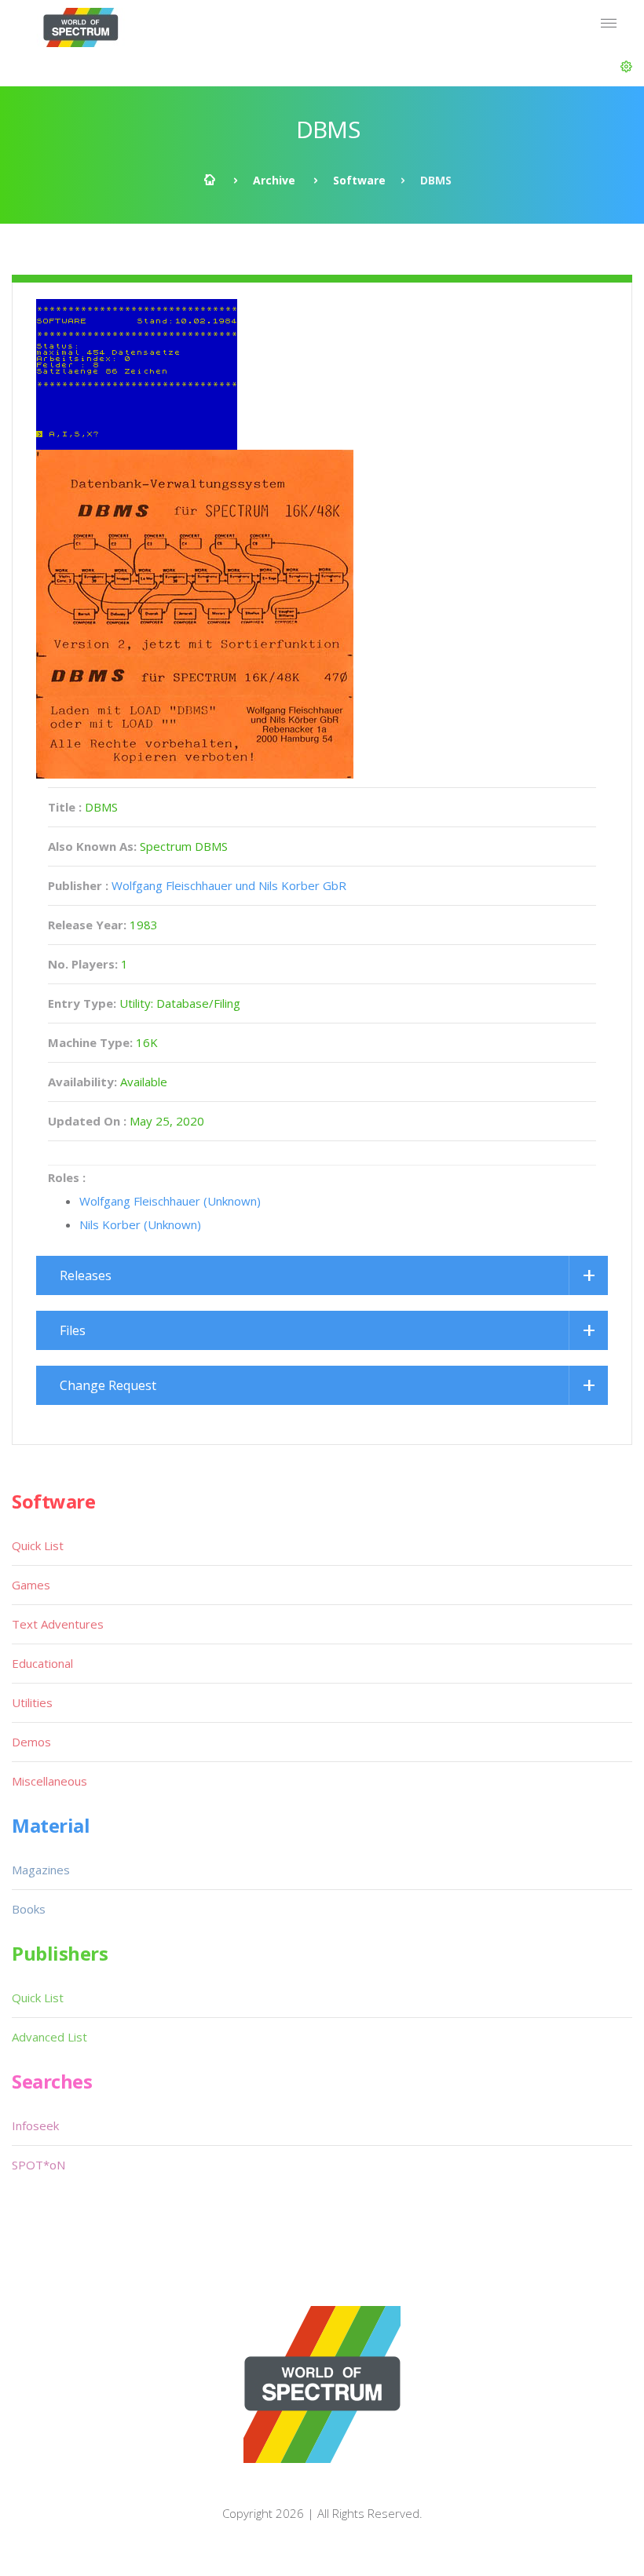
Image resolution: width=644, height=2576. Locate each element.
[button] (626, 67)
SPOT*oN (38, 2165)
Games (31, 1585)
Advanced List (49, 2037)
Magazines (41, 1870)
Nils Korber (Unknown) (140, 1224)
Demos (31, 1742)
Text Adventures (58, 1624)
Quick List (38, 1545)
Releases (86, 1275)
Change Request (108, 1385)
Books (29, 1909)
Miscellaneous (49, 1781)
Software (359, 180)
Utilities (32, 1702)
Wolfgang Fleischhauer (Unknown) (170, 1201)
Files (73, 1330)
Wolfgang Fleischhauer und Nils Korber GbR (229, 885)
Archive (274, 180)
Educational (42, 1663)
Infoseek (35, 2125)
